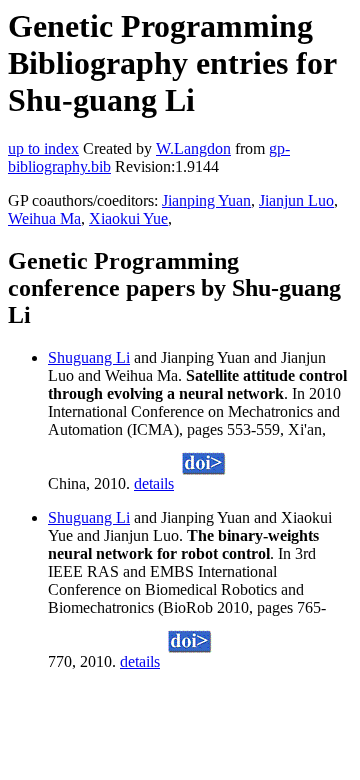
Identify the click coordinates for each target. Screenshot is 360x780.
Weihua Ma (44, 218)
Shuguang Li (89, 357)
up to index (43, 148)
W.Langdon (193, 148)
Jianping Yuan (206, 200)
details (154, 483)
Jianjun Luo (296, 200)
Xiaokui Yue (128, 218)
